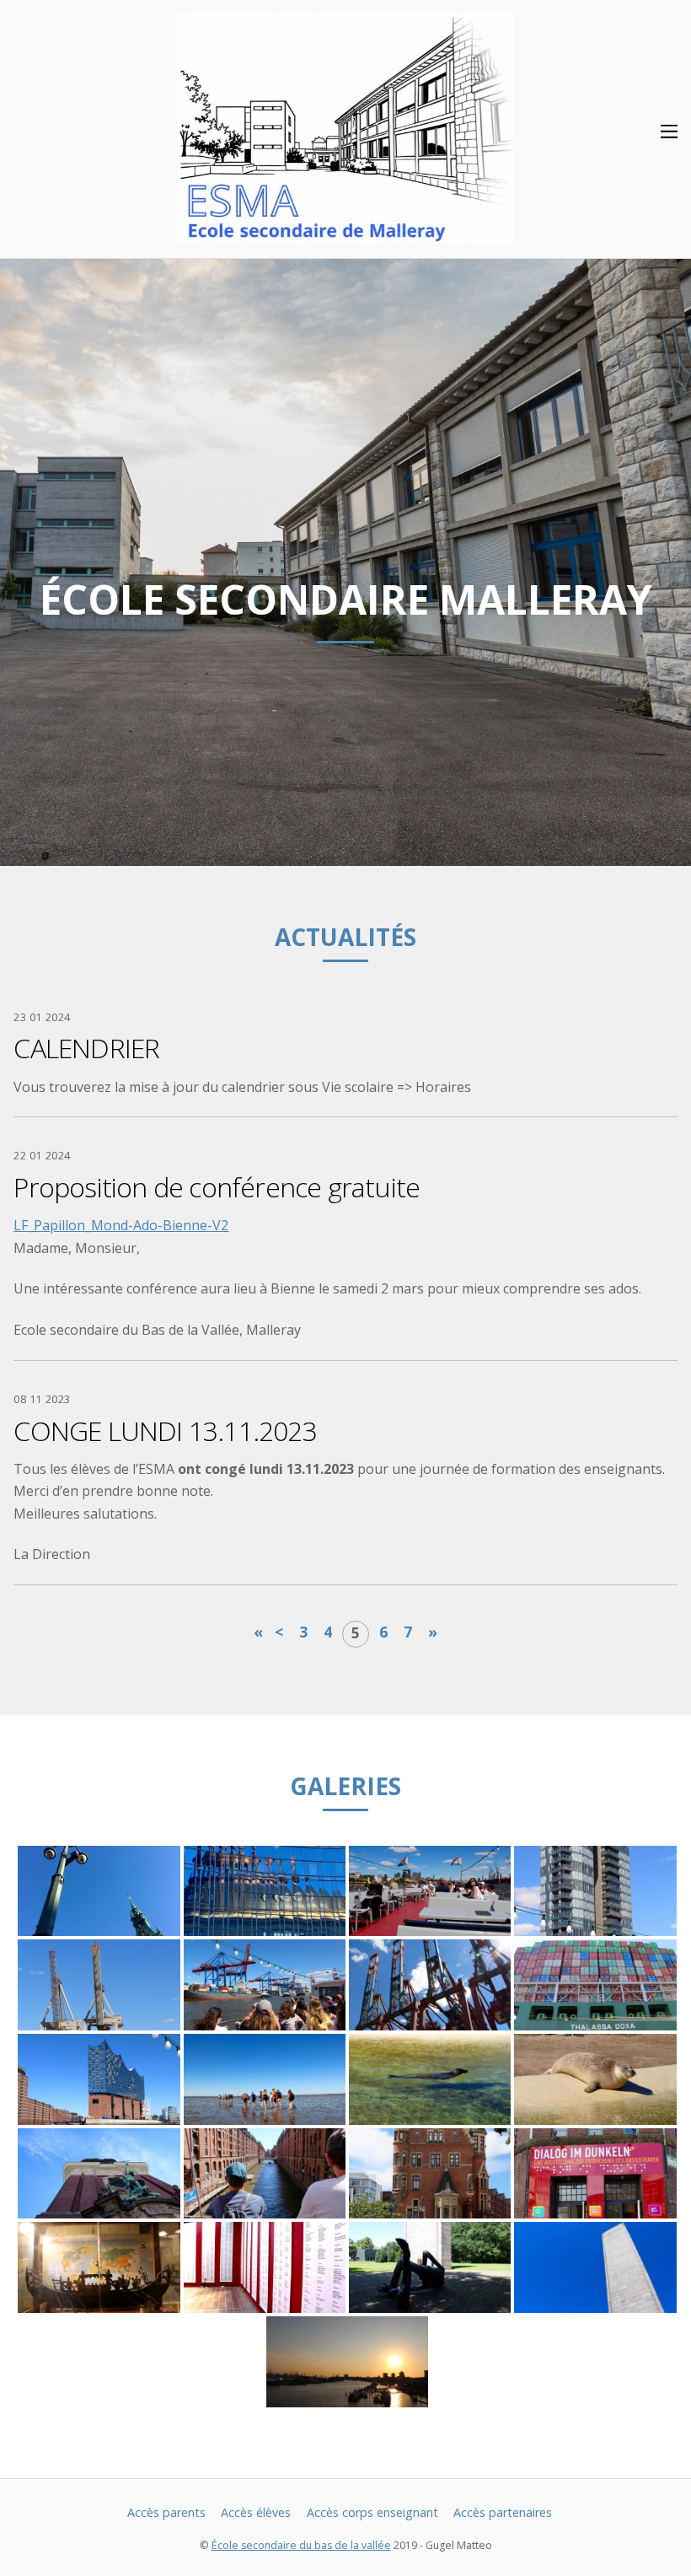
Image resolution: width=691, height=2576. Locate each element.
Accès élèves (256, 2512)
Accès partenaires (503, 2512)
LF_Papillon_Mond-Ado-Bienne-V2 (121, 1225)
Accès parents (166, 2512)
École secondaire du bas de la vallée (301, 2545)
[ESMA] (345, 234)
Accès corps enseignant (372, 2512)
